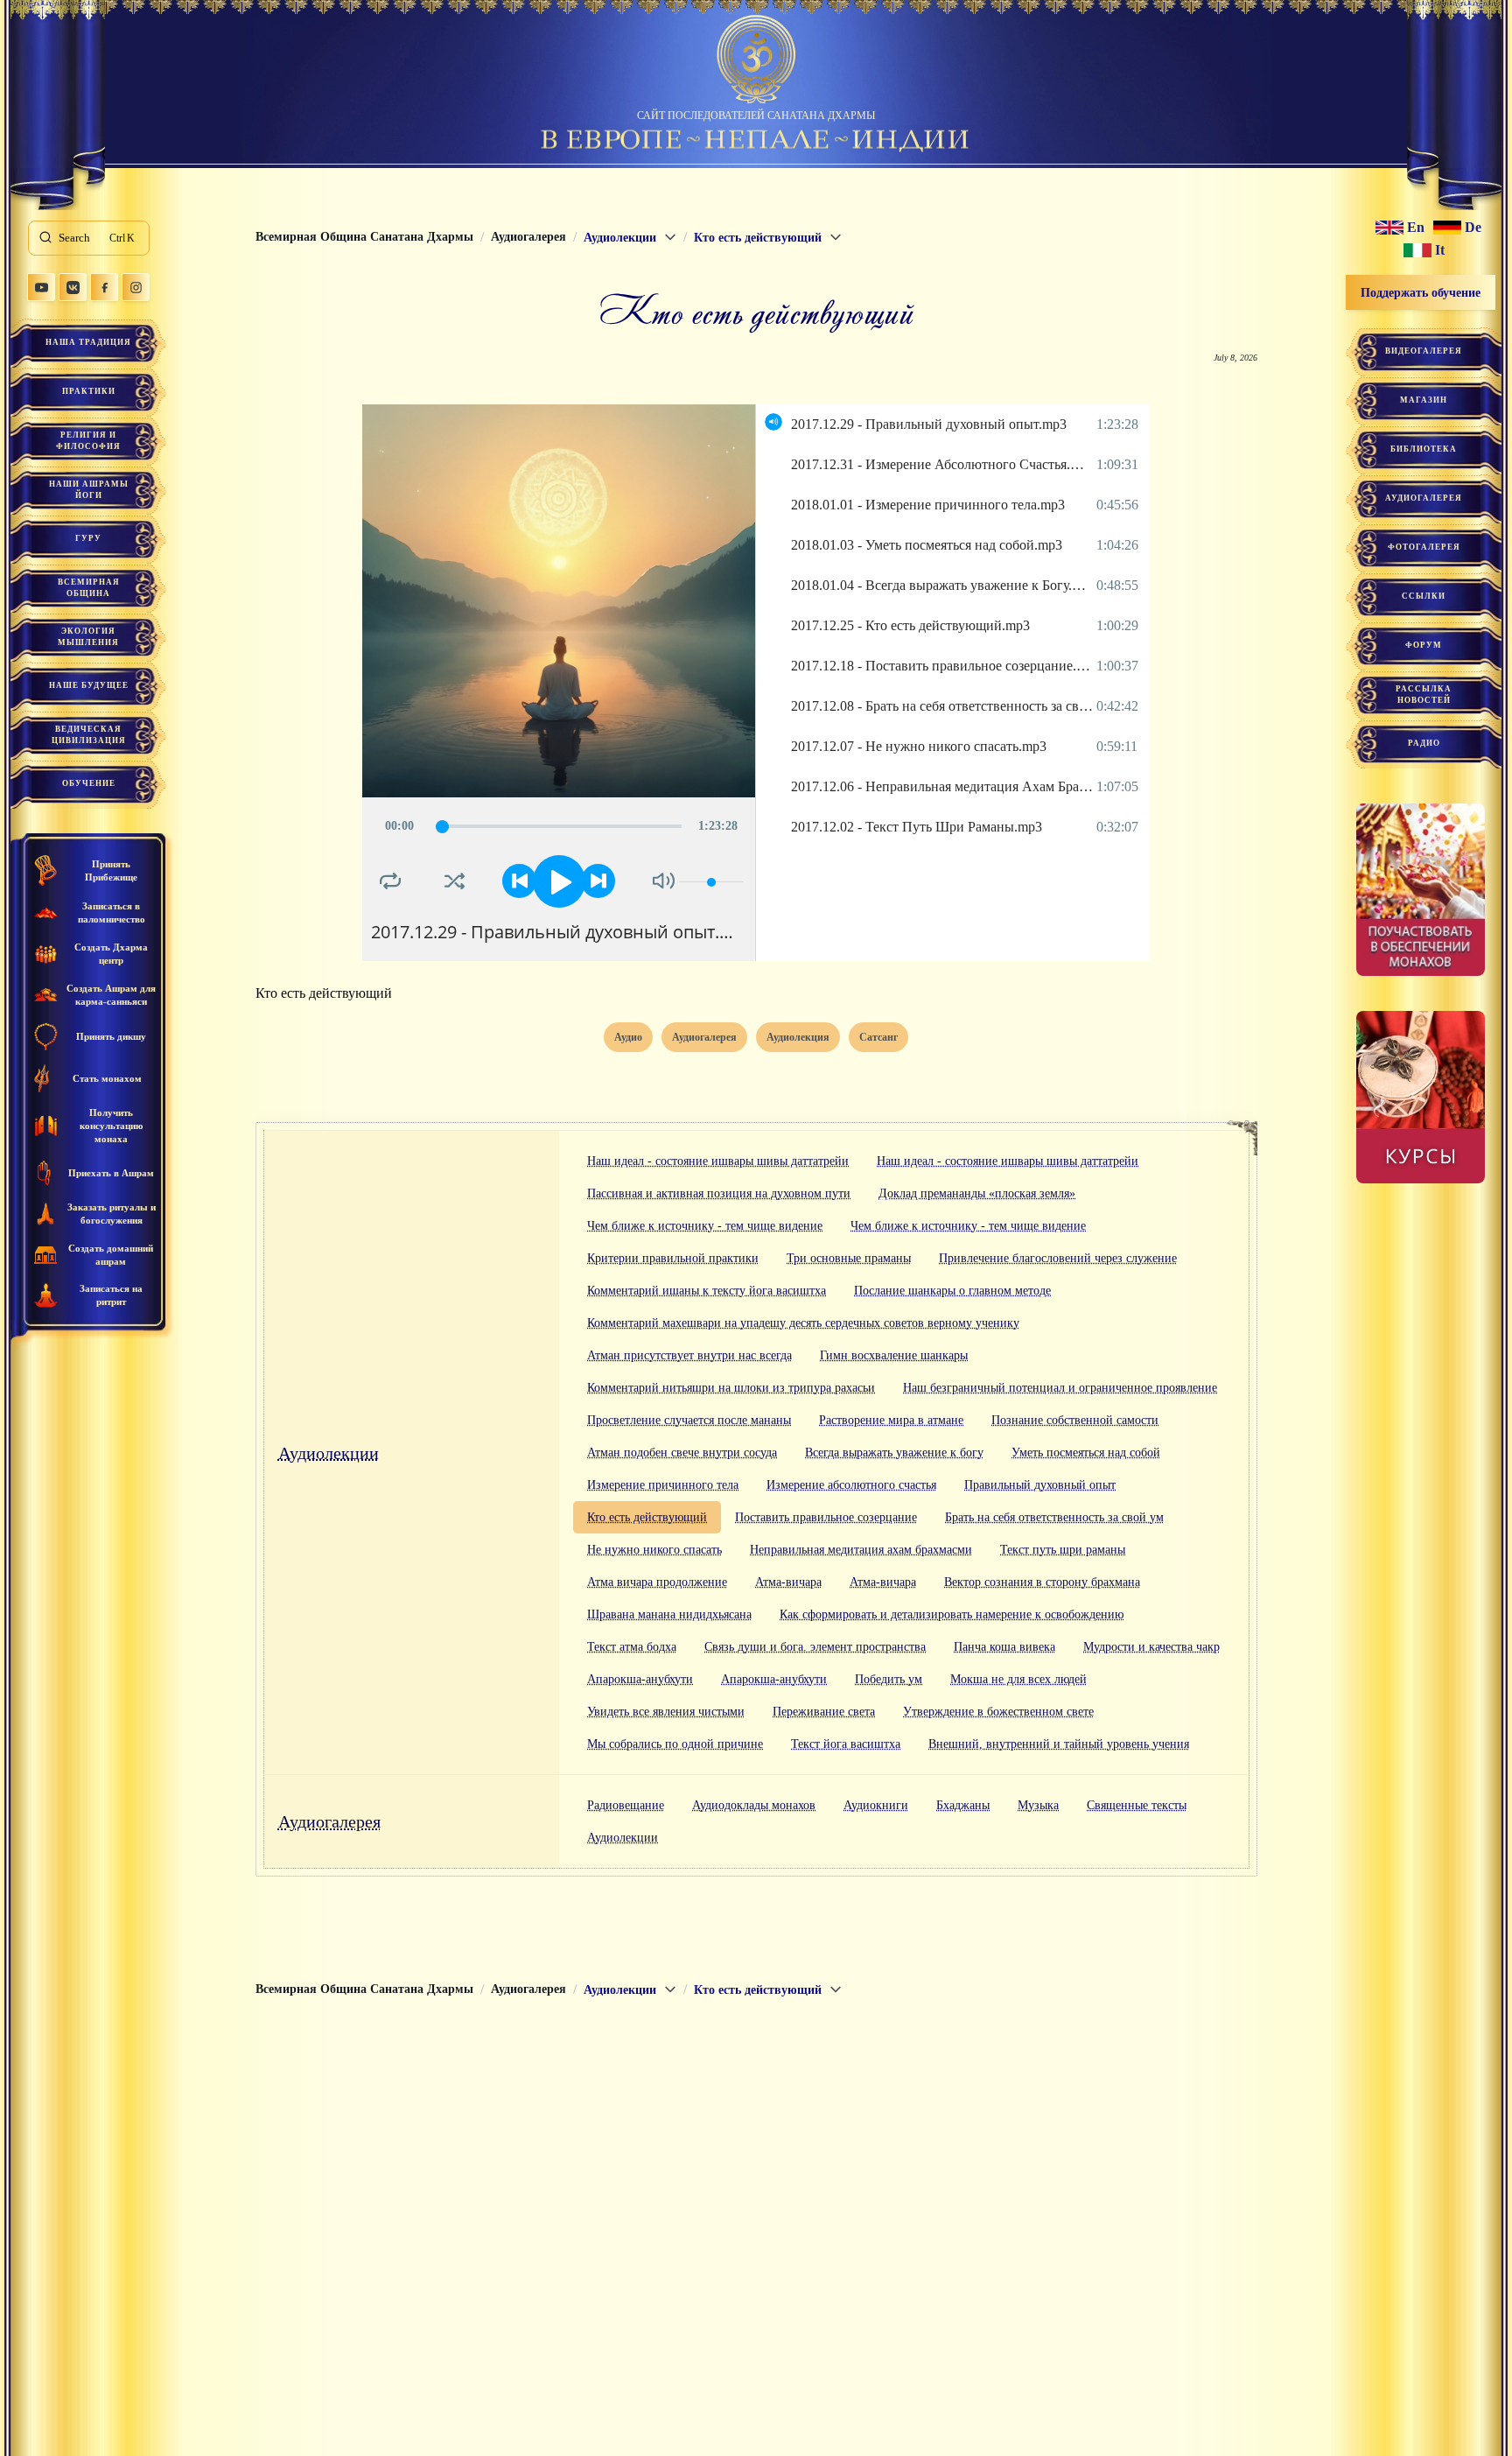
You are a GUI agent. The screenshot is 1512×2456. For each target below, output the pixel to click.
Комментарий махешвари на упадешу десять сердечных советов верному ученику (803, 1323)
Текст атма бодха (632, 1647)
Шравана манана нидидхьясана (669, 1614)
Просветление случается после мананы (689, 1420)
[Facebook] (104, 287)
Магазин (1424, 400)
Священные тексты (1137, 1805)
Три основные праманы (849, 1258)
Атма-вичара (788, 1582)
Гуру (88, 538)
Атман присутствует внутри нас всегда (689, 1355)
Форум (1424, 645)
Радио (1424, 743)
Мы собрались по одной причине (675, 1744)
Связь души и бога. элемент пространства (815, 1647)
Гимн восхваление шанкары (894, 1355)
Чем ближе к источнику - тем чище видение (705, 1226)
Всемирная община (89, 588)
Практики (89, 391)
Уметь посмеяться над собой (1086, 1453)
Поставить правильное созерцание (826, 1517)
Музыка (1038, 1805)
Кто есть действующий (647, 1517)
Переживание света (824, 1712)
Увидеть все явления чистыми (666, 1712)
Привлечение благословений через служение (1058, 1258)
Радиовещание (626, 1805)
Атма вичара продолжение (657, 1582)
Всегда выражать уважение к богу (894, 1453)
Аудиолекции (329, 1453)
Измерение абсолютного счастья (851, 1485)
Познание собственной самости (1075, 1420)
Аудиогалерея (329, 1821)
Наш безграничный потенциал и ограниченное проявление (1060, 1388)
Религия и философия (88, 441)
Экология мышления (88, 637)
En (1416, 228)
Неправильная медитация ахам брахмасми (861, 1550)
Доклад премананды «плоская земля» (977, 1193)
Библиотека (1424, 449)
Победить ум (889, 1679)
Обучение (89, 783)
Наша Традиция (88, 342)
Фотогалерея (1424, 547)
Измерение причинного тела (663, 1485)
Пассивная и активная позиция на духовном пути (719, 1193)
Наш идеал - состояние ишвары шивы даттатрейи (718, 1161)
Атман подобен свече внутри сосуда (682, 1453)
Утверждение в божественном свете (998, 1712)
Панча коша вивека (1004, 1647)
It (1440, 250)
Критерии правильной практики (673, 1258)
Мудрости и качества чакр (1151, 1647)
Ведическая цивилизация (89, 735)
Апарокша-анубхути (640, 1679)
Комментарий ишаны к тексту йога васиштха (707, 1291)
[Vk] (73, 287)
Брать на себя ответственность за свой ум (1054, 1517)
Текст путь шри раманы (1063, 1550)
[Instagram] (136, 287)
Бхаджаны (963, 1805)
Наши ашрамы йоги (89, 490)
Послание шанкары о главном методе (952, 1291)
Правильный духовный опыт (1040, 1485)
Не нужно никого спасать (654, 1550)
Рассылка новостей (1424, 695)
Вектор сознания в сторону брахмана (1042, 1582)
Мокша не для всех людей (1018, 1679)
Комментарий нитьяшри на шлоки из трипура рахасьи (731, 1388)
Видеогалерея (1424, 351)
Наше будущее (89, 685)
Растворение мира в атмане (891, 1420)
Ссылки (1424, 596)
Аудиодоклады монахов (754, 1805)
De (1473, 228)
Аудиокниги (876, 1805)
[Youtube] (41, 287)
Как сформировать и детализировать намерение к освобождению (952, 1614)
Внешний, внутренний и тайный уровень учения (1059, 1744)
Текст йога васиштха (846, 1744)
